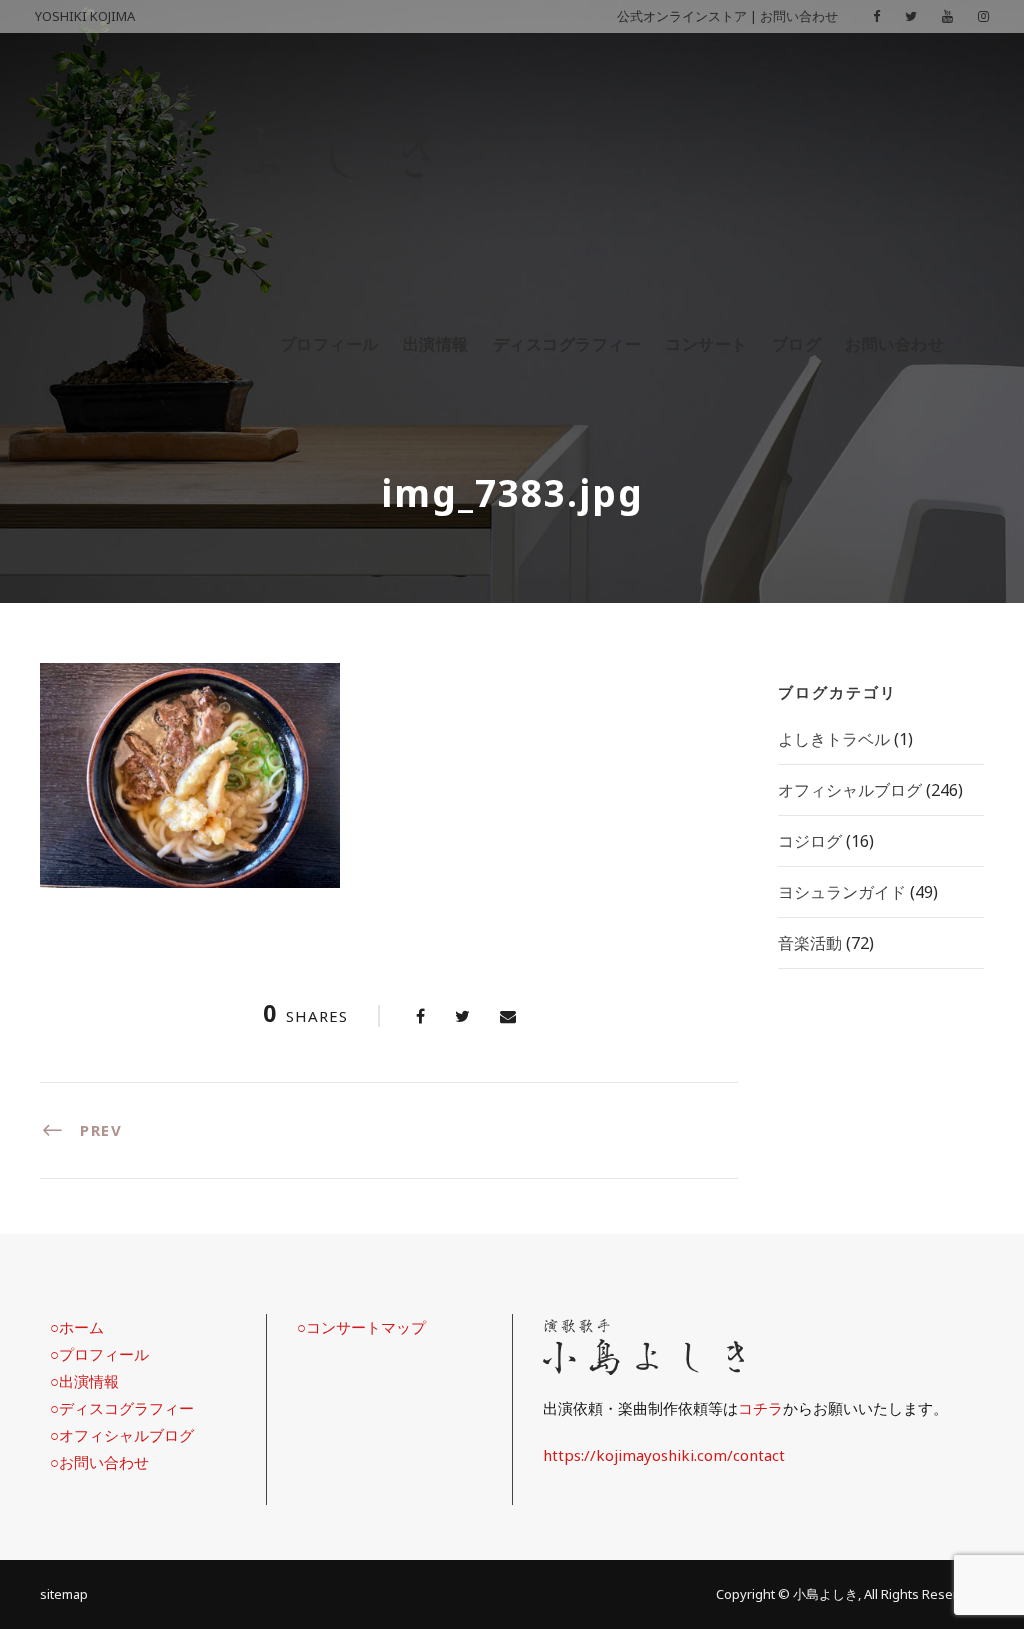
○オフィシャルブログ (122, 1435)
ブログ (797, 344)
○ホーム (77, 1327)
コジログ (810, 841)
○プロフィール (99, 1354)
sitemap (64, 1594)
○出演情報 (84, 1381)
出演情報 (436, 344)
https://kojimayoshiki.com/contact (664, 1455)
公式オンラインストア (682, 16)
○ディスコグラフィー (122, 1408)
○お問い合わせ (99, 1462)
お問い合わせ (799, 16)
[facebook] (876, 16)
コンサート (706, 344)
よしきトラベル (834, 739)
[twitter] (911, 16)
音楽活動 (810, 943)
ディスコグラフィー (567, 344)
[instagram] (983, 16)
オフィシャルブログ (850, 790)
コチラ (760, 1408)
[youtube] (947, 16)
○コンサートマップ (361, 1327)
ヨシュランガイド (842, 892)
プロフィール (329, 344)
